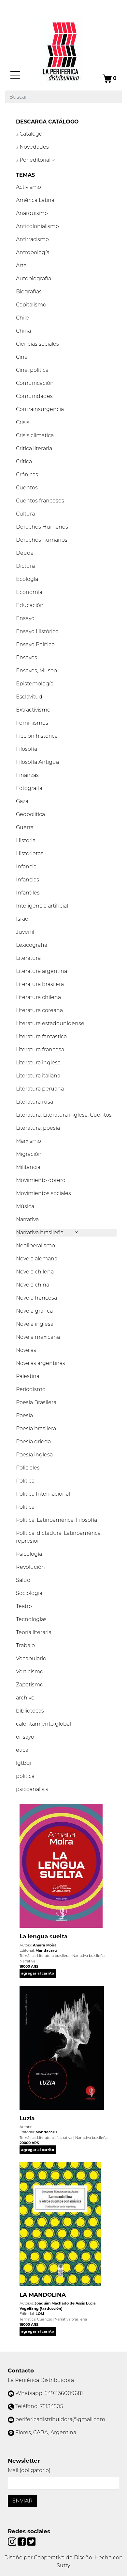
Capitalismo (31, 305)
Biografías (29, 292)
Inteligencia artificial (42, 906)
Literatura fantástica (41, 1036)
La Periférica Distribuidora (41, 2380)
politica (25, 1776)
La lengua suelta (43, 1936)
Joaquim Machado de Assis (60, 2303)
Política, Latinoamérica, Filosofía (56, 1520)
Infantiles (28, 893)
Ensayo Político (35, 644)
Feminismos (32, 723)
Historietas (30, 853)
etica (22, 1750)
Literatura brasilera (40, 984)
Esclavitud (29, 697)
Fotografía (29, 788)
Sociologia (29, 1593)
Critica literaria (34, 448)
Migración (29, 1154)
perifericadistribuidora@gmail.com (60, 2419)
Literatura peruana (40, 1089)
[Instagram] (13, 2541)
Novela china (33, 1285)
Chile (22, 318)
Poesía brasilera (36, 1428)
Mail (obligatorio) (29, 2470)
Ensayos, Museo (36, 671)
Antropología (33, 252)
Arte (21, 265)
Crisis (23, 422)
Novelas (26, 1350)
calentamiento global (43, 1724)
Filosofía (27, 749)
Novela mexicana (38, 1337)
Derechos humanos (42, 540)
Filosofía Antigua (37, 762)
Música (25, 1206)
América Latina (35, 200)
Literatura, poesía (38, 1128)
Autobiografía (34, 279)
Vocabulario (31, 1658)
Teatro (24, 1606)
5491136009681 (64, 2393)
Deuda (25, 553)
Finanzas (27, 775)
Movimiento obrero (41, 1180)
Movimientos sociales (43, 1193)
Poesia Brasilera (36, 1402)
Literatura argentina (42, 971)
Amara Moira (45, 1945)
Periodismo (31, 1389)
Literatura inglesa (38, 1063)
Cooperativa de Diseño (63, 2558)
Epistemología (35, 684)
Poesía (24, 1415)
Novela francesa (36, 1298)
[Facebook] (22, 2541)
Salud (23, 1580)
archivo (25, 1698)
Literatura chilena (38, 997)
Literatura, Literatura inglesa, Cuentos (64, 1115)
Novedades (34, 147)
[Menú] (15, 75)
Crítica (24, 461)
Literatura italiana (38, 1076)
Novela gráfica (34, 1311)
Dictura (25, 566)
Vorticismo (30, 1672)
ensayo (25, 1737)
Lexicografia (32, 945)
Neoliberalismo (35, 1246)
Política (25, 1507)
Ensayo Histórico (37, 631)
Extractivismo (33, 710)
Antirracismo (32, 239)
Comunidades (34, 396)
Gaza (22, 801)
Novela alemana (37, 1259)
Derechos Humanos (42, 527)
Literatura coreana (39, 1010)
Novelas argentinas (41, 1363)
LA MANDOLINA (43, 2295)
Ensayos (27, 657)
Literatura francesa (40, 1050)
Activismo (28, 187)
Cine (22, 357)
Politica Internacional (43, 1494)
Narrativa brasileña (40, 1232)
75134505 (51, 2406)
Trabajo (25, 1645)
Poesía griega (33, 1442)
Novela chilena (35, 1272)
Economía (29, 592)
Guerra (25, 827)
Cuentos (27, 488)
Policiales (28, 1468)
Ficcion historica (37, 736)
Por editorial (35, 160)
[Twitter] (31, 2541)
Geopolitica (30, 814)
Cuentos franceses (40, 501)
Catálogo (30, 134)
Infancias (28, 880)
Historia (26, 840)
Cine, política (32, 370)
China (23, 331)
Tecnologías (31, 1619)
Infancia (26, 867)
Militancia (28, 1167)
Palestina (28, 1376)
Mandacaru (46, 1950)
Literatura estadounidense (50, 1023)
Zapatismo (30, 1685)
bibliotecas (30, 1711)
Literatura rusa (35, 1102)
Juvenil (25, 932)
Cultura (25, 514)
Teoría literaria (34, 1632)
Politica (25, 1481)
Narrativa (27, 1219)
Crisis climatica (35, 435)
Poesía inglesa (34, 1455)
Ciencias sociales (37, 344)
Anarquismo (32, 213)
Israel (23, 919)
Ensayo (25, 618)
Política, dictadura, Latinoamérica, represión (59, 1537)
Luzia (27, 2118)
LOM (40, 2314)
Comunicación (35, 383)
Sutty (63, 2565)
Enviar (22, 2501)
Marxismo (28, 1141)
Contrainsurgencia (40, 409)
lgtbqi (24, 1763)
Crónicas (27, 475)
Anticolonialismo (37, 226)
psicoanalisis (32, 1789)
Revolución (30, 1567)
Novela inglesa (35, 1324)
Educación (30, 605)
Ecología (27, 579)
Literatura (28, 958)
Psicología (29, 1554)
